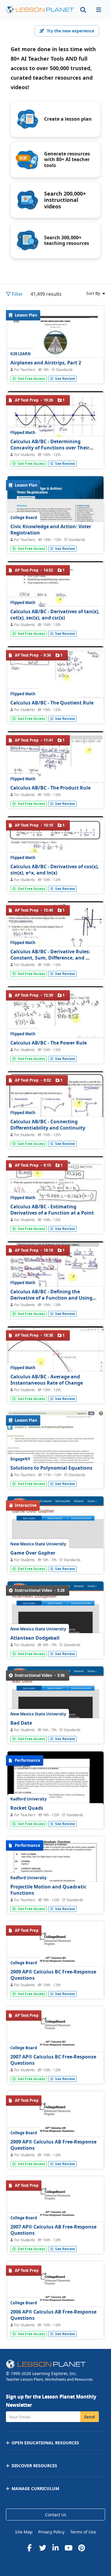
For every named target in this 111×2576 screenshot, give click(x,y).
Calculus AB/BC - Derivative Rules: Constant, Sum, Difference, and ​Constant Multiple (50, 958)
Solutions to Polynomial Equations (51, 1468)
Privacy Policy (51, 2532)
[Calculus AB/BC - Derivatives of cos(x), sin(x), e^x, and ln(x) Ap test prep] (55, 844)
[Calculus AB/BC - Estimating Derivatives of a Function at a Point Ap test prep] (55, 1185)
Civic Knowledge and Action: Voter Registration (51, 530)
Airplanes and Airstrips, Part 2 (46, 363)
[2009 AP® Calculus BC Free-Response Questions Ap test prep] (55, 1984)
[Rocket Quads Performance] (55, 1814)
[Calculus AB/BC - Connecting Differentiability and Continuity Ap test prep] (55, 1100)
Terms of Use (83, 2532)
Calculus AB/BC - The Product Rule (50, 788)
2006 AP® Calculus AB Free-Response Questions (53, 2315)
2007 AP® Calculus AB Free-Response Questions (53, 2230)
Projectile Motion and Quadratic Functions (48, 1890)
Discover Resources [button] (34, 2466)
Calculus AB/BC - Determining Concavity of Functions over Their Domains (50, 448)
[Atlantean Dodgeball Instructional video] (55, 1643)
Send (90, 2417)
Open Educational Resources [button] (45, 2443)
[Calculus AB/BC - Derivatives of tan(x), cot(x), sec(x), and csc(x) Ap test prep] (55, 589)
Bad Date (21, 1723)
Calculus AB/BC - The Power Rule (49, 1043)
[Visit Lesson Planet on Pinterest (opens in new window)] (82, 2548)
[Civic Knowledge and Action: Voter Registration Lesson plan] (55, 539)
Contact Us (56, 2515)
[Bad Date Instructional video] (55, 1728)
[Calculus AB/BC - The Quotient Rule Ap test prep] (55, 674)
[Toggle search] (83, 10)
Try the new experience (70, 31)
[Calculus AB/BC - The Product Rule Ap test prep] (55, 759)
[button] (99, 10)
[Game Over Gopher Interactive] (55, 1558)
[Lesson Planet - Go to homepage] (40, 10)
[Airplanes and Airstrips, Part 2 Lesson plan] (55, 369)
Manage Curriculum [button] (35, 2488)
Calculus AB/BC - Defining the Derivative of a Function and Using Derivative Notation (51, 1298)
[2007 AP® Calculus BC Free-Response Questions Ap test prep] (55, 2068)
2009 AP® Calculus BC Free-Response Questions (53, 1975)
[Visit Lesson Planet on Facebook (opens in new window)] (30, 2548)
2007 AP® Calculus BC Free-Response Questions (53, 2060)
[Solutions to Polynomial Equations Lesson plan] (55, 1477)
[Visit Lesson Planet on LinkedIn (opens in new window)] (56, 2548)
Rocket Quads (27, 1808)
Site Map (24, 2532)
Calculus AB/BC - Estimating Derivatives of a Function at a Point (52, 1210)
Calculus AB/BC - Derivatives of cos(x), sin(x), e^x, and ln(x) (55, 870)
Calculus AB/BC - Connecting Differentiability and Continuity (48, 1125)
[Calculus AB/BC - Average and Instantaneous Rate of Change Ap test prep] (55, 1355)
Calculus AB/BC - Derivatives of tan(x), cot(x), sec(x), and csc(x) (55, 615)
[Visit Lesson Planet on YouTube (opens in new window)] (69, 2548)
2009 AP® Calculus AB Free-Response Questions (53, 2145)
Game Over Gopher (33, 1553)
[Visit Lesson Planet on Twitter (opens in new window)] (43, 2548)
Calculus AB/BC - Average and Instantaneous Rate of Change (47, 1380)
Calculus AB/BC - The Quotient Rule (52, 703)
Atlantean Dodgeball (35, 1638)
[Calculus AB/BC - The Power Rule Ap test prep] (55, 1015)
